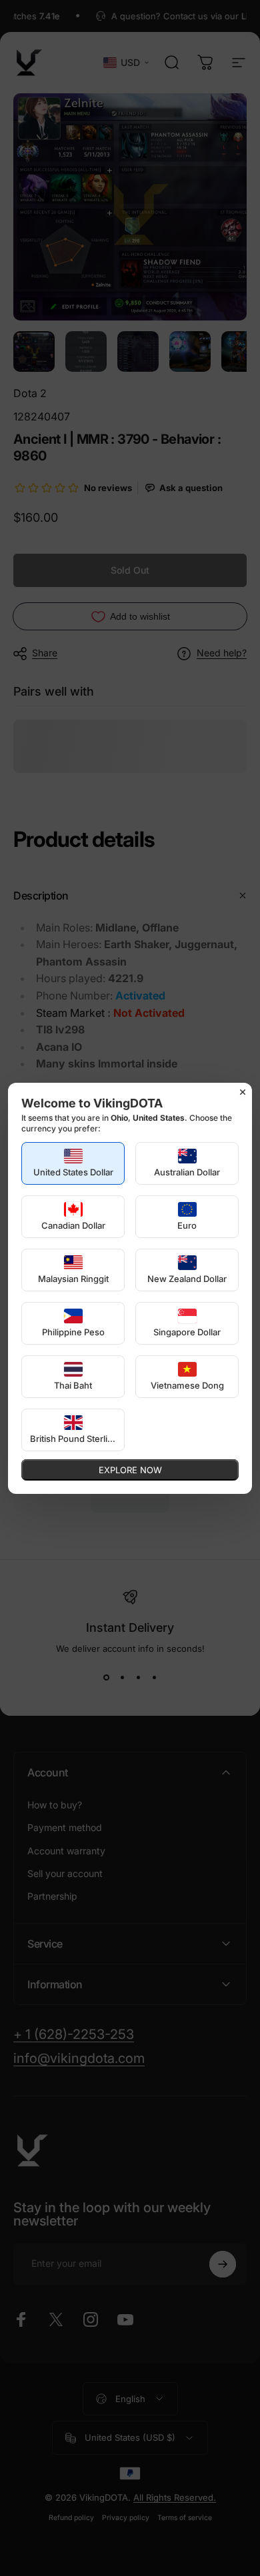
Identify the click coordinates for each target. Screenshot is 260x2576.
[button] (73, 1163)
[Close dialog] (243, 1092)
